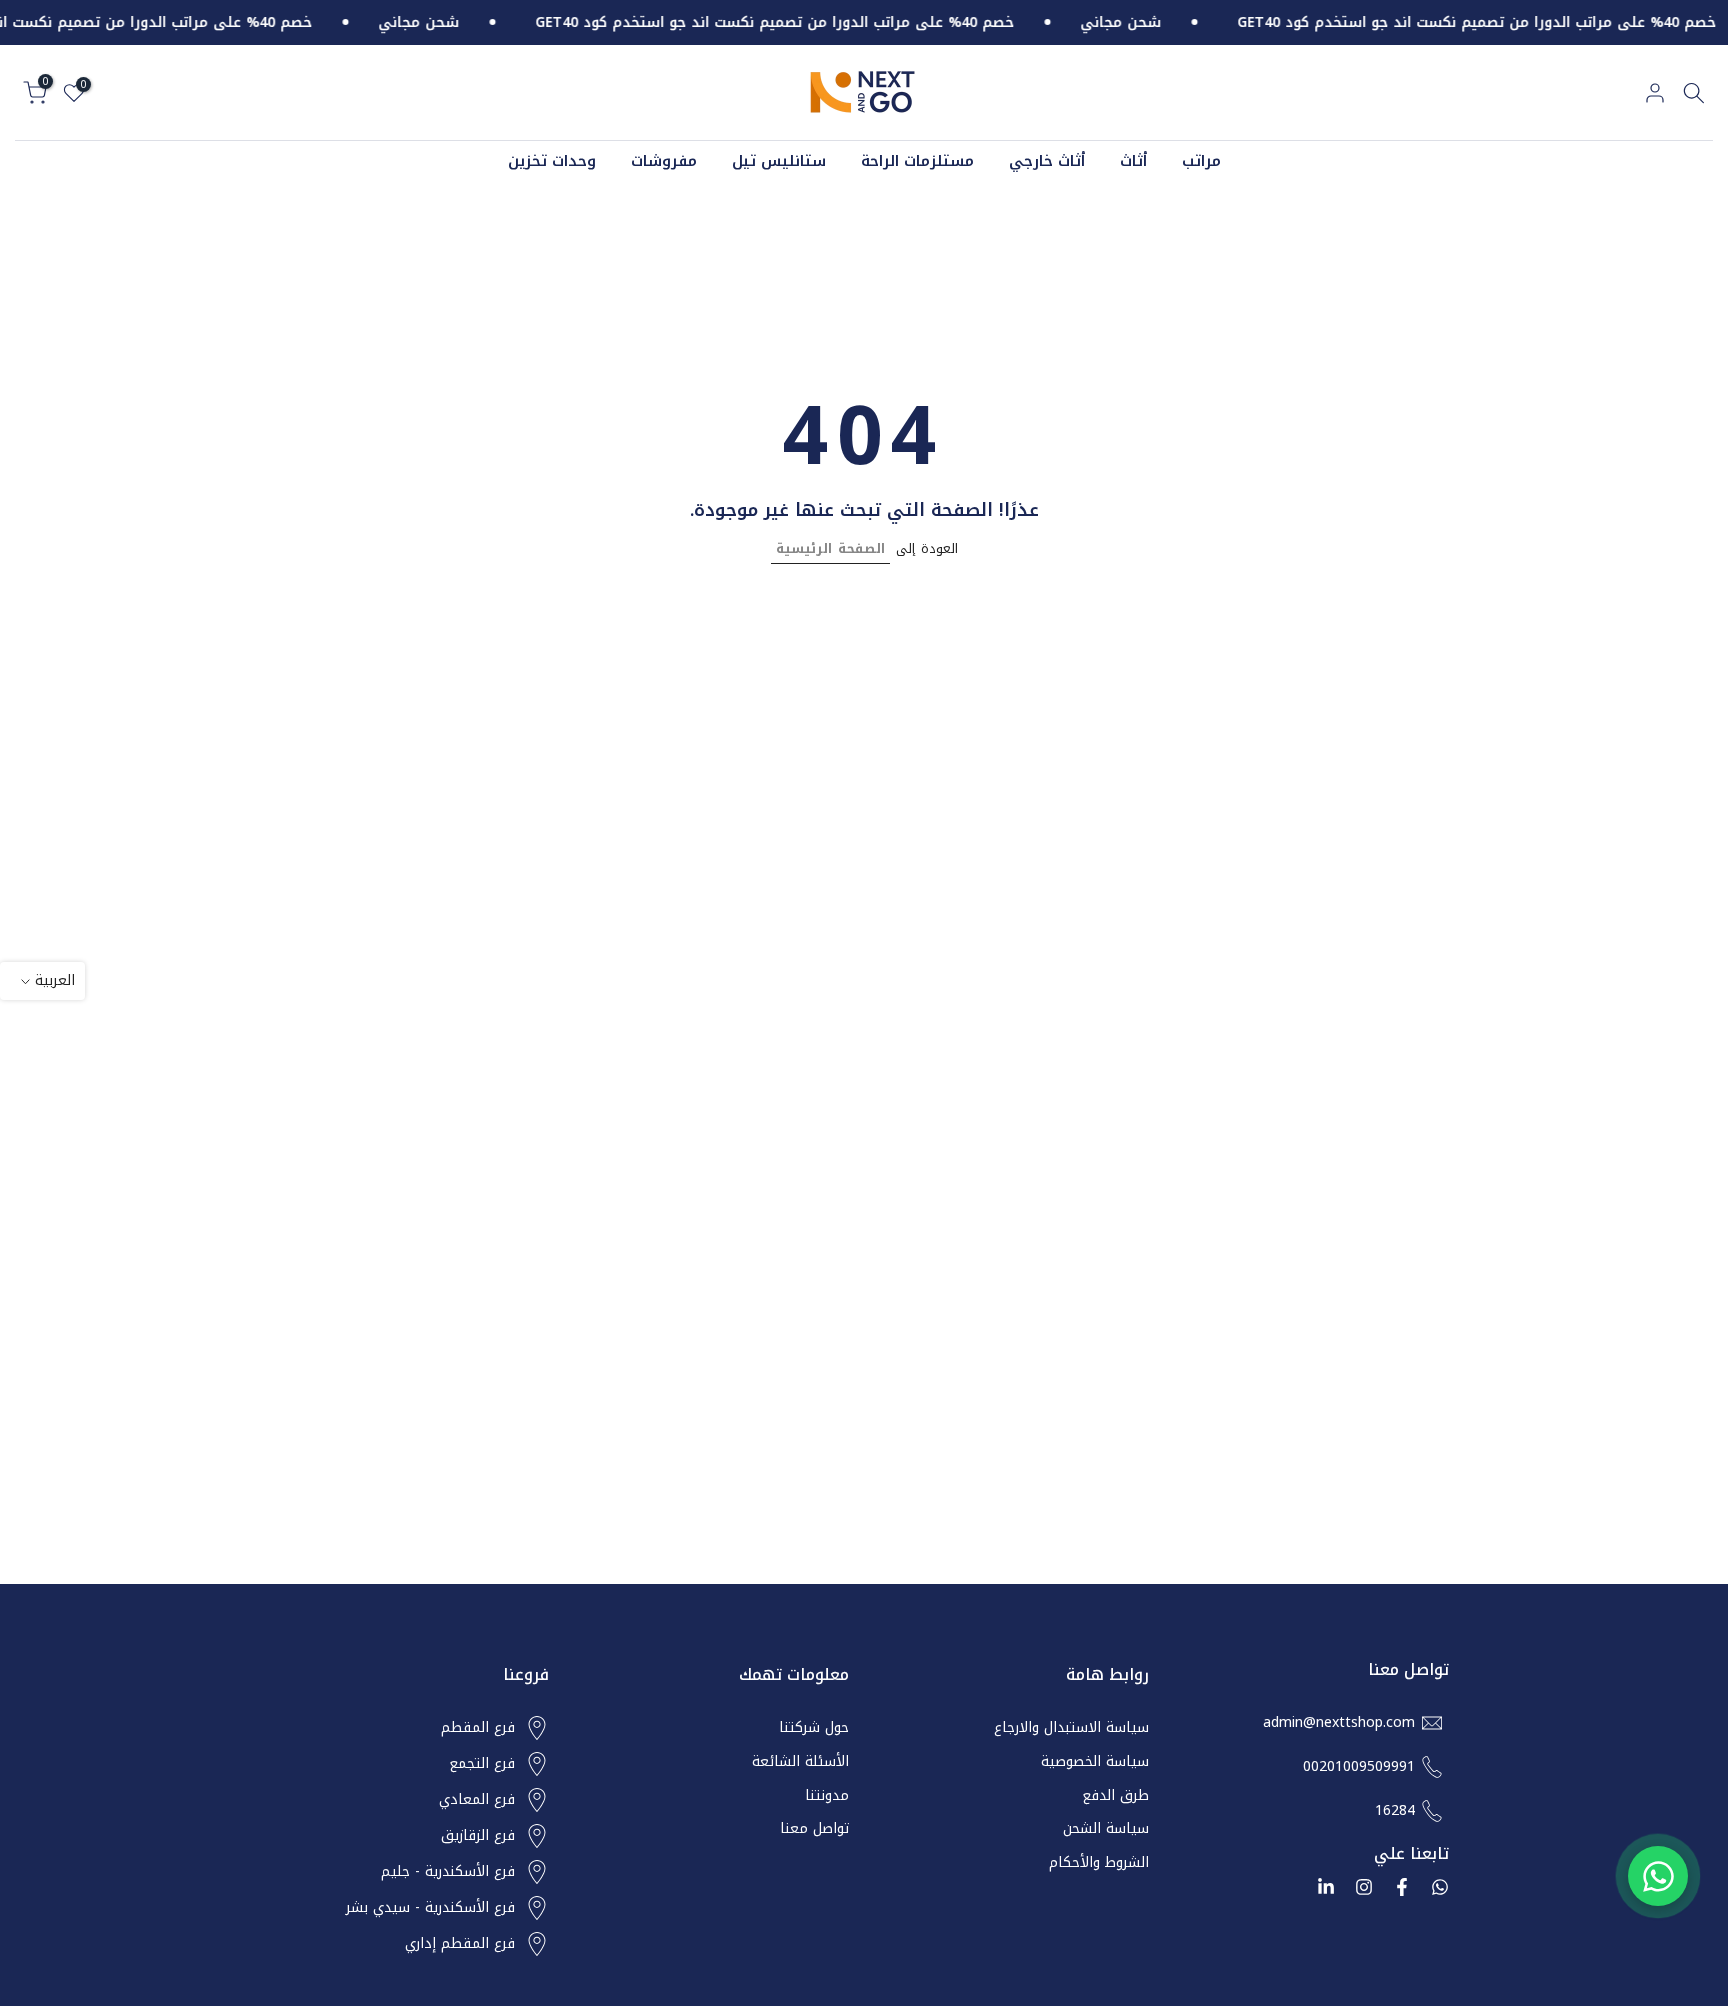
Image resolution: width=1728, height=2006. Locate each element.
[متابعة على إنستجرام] (1364, 1887)
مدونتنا (827, 1796)
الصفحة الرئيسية (830, 548)
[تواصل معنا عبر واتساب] (1658, 1876)
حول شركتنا (814, 1728)
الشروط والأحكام (1099, 1863)
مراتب (1201, 161)
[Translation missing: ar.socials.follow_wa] (1440, 1887)
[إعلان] (1126, 23)
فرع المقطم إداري (460, 1944)
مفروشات (664, 161)
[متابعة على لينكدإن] (1326, 1887)
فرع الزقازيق (478, 1836)
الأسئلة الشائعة (800, 1762)
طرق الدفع (1115, 1796)
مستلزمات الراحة (917, 161)
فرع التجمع (482, 1764)
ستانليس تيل (779, 161)
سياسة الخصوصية (1095, 1762)
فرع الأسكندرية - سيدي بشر (430, 1908)
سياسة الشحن (1106, 1829)
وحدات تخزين (552, 161)
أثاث (1133, 161)
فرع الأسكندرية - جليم (448, 1872)
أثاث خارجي (1047, 161)
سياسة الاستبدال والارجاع (1071, 1728)
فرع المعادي (477, 1800)
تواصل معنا (814, 1829)
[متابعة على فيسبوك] (1402, 1887)
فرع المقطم (478, 1728)
